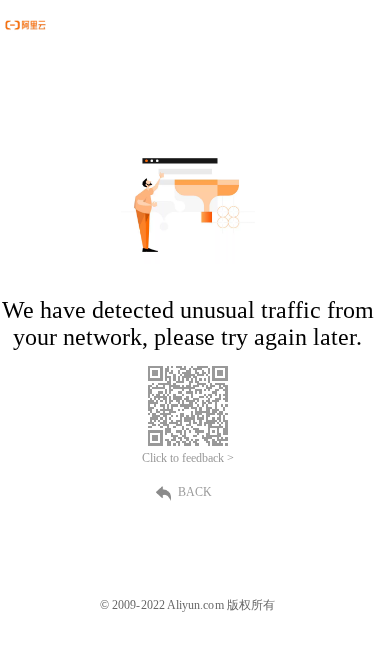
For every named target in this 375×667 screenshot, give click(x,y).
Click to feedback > (188, 458)
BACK (195, 492)
